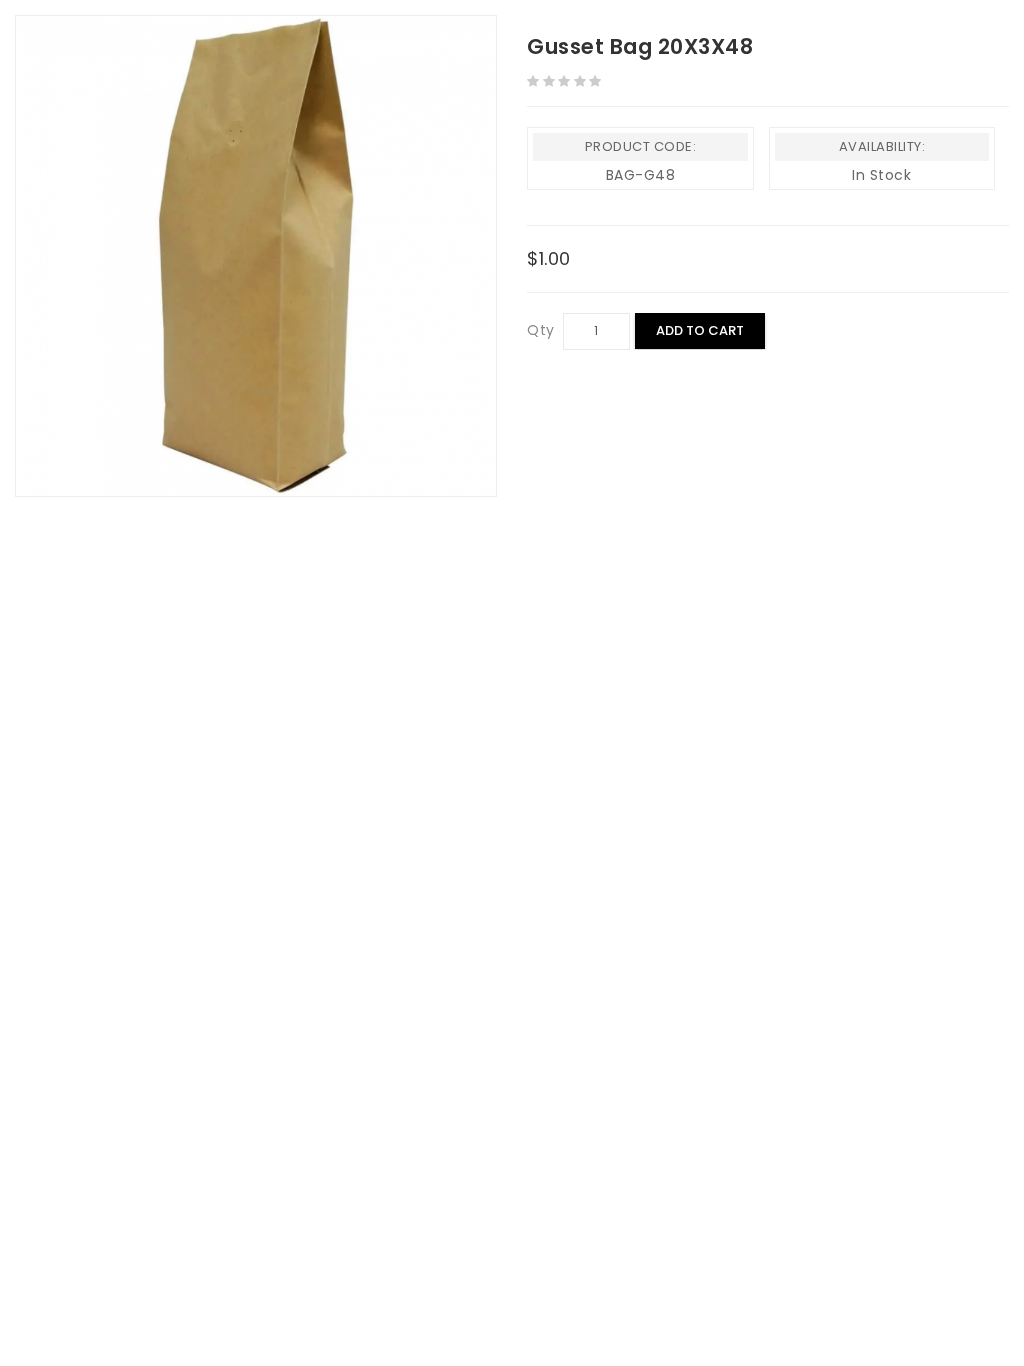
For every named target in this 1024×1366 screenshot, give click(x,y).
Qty (541, 330)
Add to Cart (700, 330)
